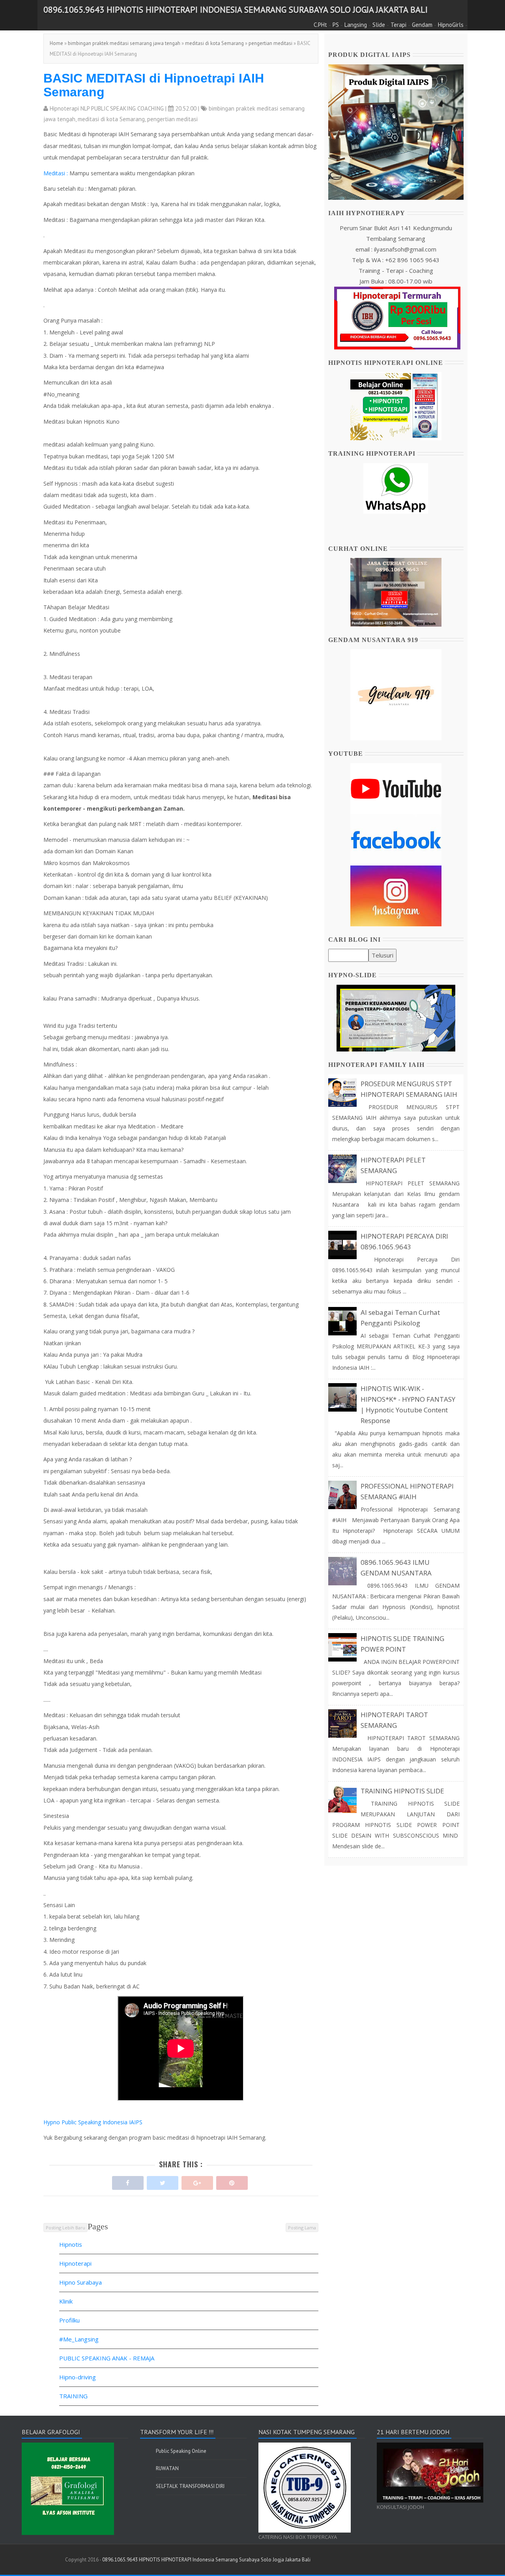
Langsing (356, 25)
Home (56, 43)
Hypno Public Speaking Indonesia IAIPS (93, 2122)
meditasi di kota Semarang (214, 43)
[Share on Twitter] (163, 2181)
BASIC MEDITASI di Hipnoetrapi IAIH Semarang (154, 85)
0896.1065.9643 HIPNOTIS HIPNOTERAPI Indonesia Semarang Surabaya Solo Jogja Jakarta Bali (236, 9)
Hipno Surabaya (80, 2282)
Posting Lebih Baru (65, 2228)
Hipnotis (71, 2244)
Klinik (66, 2301)
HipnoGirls (451, 25)
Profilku (69, 2320)
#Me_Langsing (79, 2339)
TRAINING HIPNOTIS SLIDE (402, 1791)
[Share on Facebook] (128, 2181)
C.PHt (320, 25)
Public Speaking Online (181, 2451)
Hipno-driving (78, 2377)
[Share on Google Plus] (197, 2181)
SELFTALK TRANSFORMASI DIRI (190, 2486)
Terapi (398, 25)
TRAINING (73, 2396)
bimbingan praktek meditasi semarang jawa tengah (124, 43)
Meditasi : (56, 173)
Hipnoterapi (75, 2263)
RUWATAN (167, 2468)
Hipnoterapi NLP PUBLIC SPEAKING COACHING (107, 108)
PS (336, 25)
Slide (379, 25)
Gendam (422, 25)
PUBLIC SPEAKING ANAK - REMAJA (107, 2358)
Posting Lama (302, 2228)
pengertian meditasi (270, 43)
